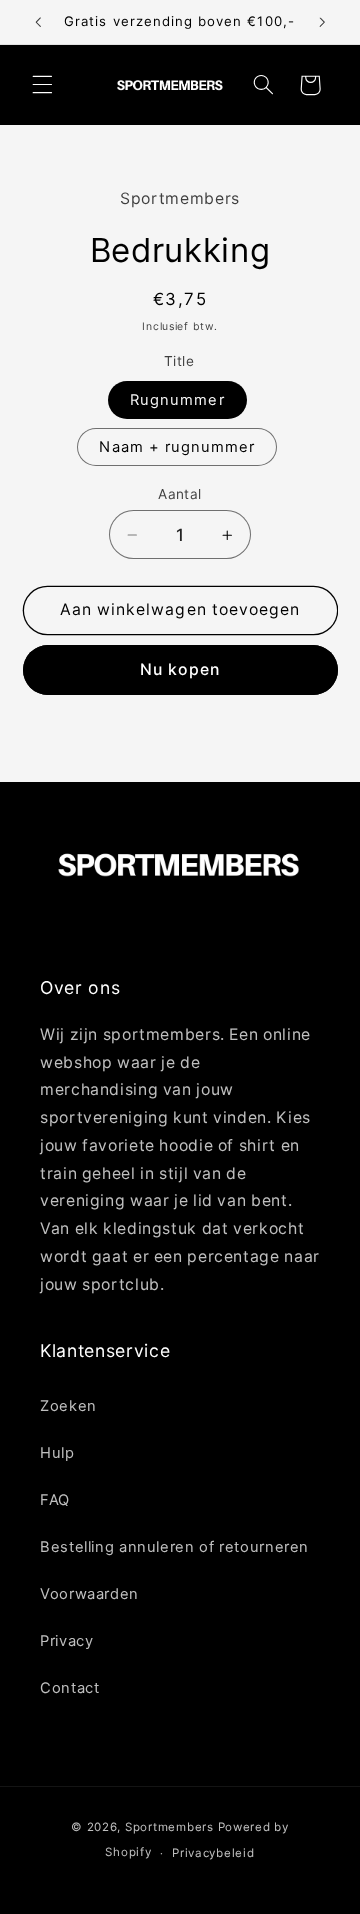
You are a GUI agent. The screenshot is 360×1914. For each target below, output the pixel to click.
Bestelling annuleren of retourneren (174, 1547)
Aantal (180, 494)
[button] (42, 85)
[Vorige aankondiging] (38, 22)
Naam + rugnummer (177, 447)
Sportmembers (169, 1827)
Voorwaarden (89, 1594)
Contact (69, 1688)
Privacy (66, 1641)
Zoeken (68, 1406)
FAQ (55, 1500)
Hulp (57, 1453)
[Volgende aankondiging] (322, 22)
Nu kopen (179, 669)
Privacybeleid (213, 1853)
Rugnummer (177, 400)
